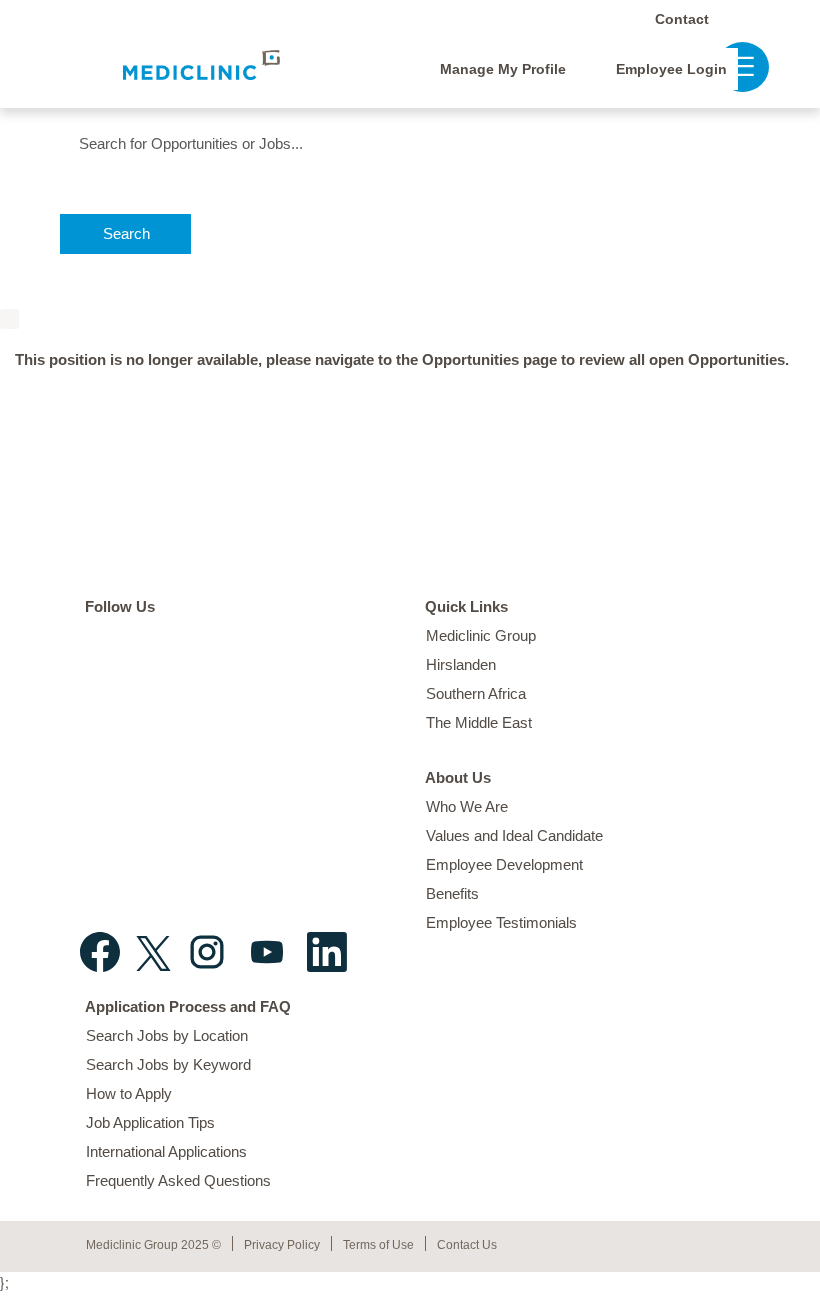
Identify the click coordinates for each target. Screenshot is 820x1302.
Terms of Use (378, 1245)
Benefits (452, 893)
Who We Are (467, 806)
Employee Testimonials (501, 922)
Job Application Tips (150, 1122)
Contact (682, 19)
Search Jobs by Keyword (168, 1064)
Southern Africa (476, 693)
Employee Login (671, 69)
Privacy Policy (282, 1245)
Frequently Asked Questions (178, 1180)
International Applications (166, 1151)
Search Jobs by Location (167, 1035)
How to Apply (129, 1093)
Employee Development (504, 864)
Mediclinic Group (481, 635)
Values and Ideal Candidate (514, 835)
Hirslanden (461, 664)
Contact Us (467, 1245)
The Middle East (479, 722)
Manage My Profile (503, 69)
